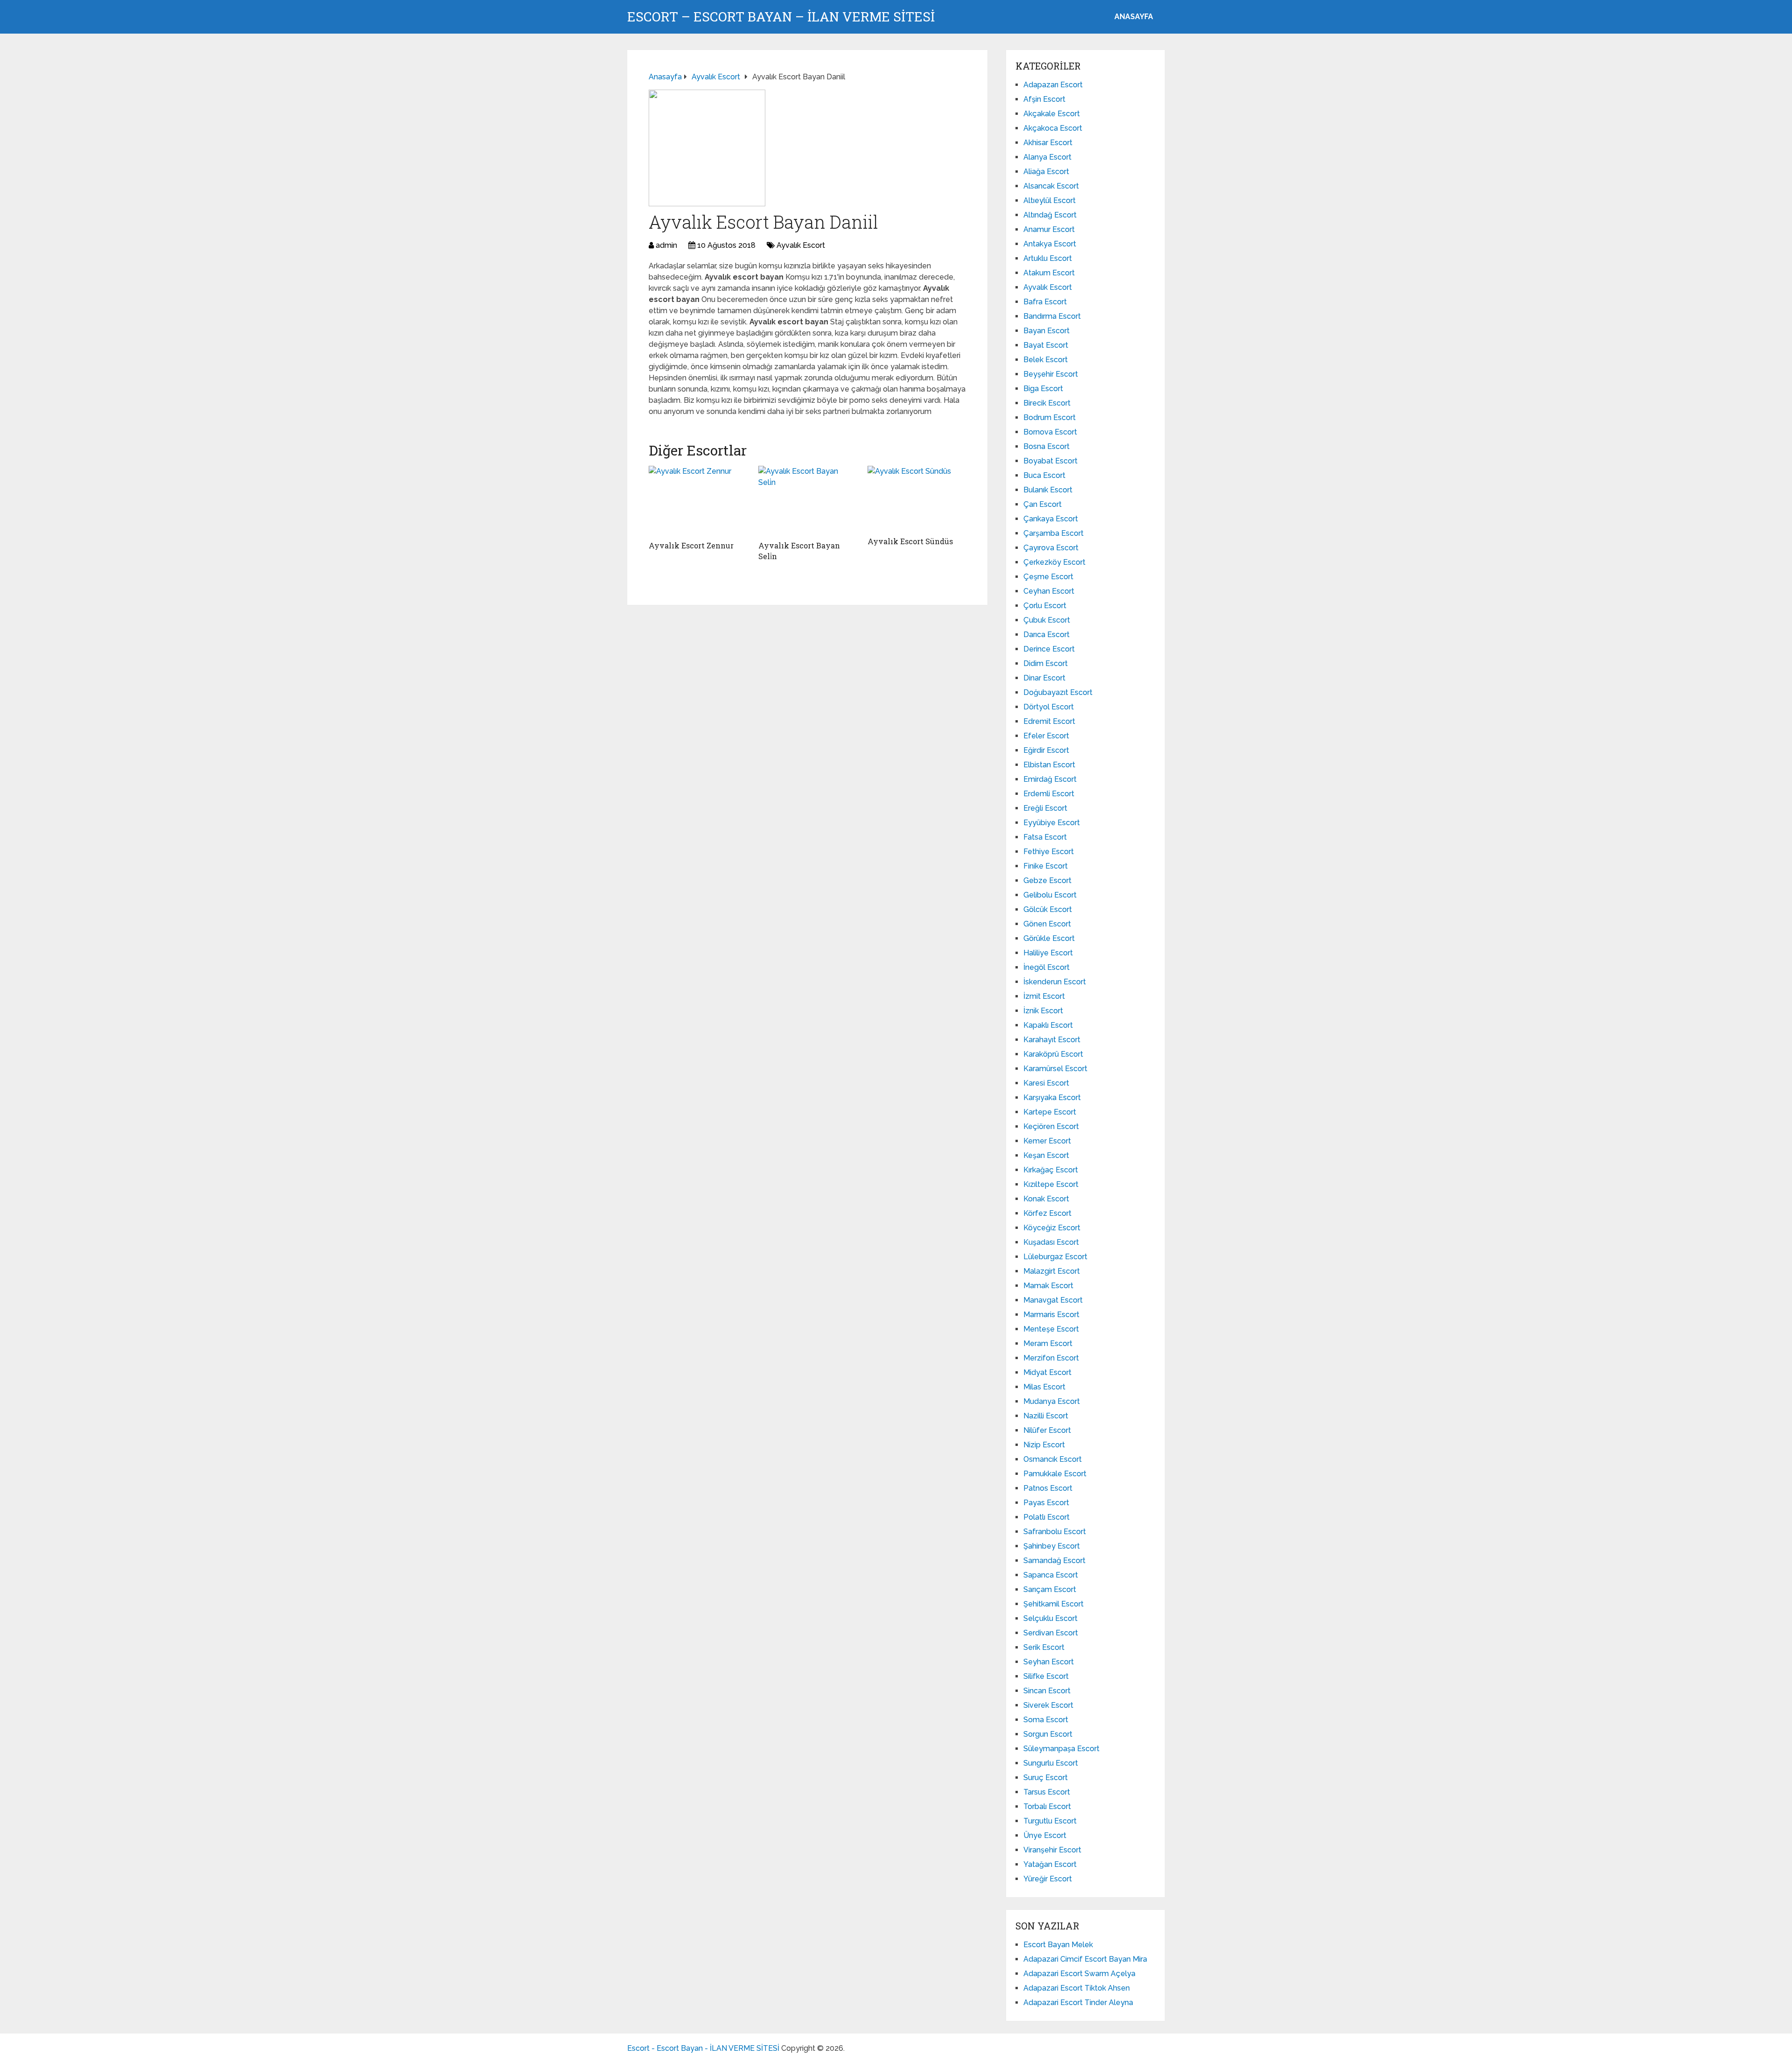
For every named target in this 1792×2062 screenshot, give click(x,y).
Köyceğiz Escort (1052, 1228)
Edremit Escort (1049, 721)
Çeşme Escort (1048, 577)
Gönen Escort (1047, 924)
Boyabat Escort (1050, 461)
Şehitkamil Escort (1053, 1604)
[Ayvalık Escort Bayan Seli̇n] (808, 501)
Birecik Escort (1047, 403)
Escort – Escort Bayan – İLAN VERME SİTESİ (781, 17)
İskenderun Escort (1055, 982)
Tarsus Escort (1047, 1792)
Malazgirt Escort (1052, 1271)
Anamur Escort (1049, 229)
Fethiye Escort (1049, 852)
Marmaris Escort (1051, 1315)
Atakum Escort (1049, 273)
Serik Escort (1044, 1647)
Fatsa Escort (1045, 837)
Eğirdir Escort (1046, 750)
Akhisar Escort (1048, 143)
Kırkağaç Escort (1051, 1170)
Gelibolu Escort (1050, 895)
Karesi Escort (1046, 1083)
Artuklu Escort (1048, 258)
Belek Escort (1046, 360)
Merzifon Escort (1051, 1358)
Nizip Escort (1044, 1445)
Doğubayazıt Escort (1058, 692)
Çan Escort (1043, 504)
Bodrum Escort (1050, 417)
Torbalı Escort (1047, 1806)
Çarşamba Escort (1053, 533)
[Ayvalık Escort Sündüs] (917, 499)
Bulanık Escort (1048, 490)
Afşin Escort (1044, 99)
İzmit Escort (1044, 996)
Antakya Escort (1050, 244)
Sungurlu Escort (1051, 1763)
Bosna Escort (1046, 446)
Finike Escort (1046, 866)
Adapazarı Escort (1053, 85)
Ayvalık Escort (801, 245)
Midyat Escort (1047, 1372)
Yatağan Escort (1050, 1864)
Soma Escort (1046, 1720)
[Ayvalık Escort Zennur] (698, 501)
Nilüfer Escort (1047, 1430)
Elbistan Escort (1049, 765)
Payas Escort (1046, 1503)
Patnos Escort (1048, 1488)
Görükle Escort (1049, 938)
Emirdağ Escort (1050, 779)
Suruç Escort (1046, 1778)
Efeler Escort (1046, 736)
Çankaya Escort (1051, 519)
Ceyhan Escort (1049, 591)
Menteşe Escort (1051, 1329)
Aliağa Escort (1046, 172)
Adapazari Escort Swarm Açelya (1079, 1974)
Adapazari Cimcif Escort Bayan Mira (1085, 1959)
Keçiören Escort (1051, 1126)
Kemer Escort (1047, 1141)
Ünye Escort (1045, 1835)
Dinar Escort (1044, 678)
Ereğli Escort (1045, 808)
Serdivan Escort (1051, 1633)
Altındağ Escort (1050, 215)
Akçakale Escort (1052, 114)
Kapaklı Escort (1048, 1025)
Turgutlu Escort (1050, 1821)
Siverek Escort (1048, 1705)
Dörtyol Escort (1049, 707)
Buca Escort (1044, 475)
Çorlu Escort (1045, 606)
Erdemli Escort (1049, 794)
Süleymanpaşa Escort (1061, 1749)
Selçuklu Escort (1050, 1618)
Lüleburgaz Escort (1055, 1257)
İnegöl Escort (1046, 967)
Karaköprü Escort (1053, 1054)
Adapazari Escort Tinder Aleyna (1078, 2002)
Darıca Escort (1046, 635)
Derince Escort (1049, 649)
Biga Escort (1043, 389)
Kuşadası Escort (1051, 1242)
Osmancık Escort (1053, 1459)
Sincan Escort (1047, 1691)
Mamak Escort (1048, 1286)
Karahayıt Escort (1052, 1040)
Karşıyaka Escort (1052, 1098)
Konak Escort (1046, 1199)
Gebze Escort (1047, 880)
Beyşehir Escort (1051, 374)
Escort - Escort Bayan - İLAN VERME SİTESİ (703, 2048)
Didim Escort (1046, 663)
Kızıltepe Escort (1051, 1184)
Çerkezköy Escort (1054, 562)
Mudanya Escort (1052, 1401)
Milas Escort (1044, 1387)
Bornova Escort (1050, 432)
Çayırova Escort (1051, 548)
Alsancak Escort (1051, 186)
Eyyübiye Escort (1052, 823)
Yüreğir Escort (1048, 1879)
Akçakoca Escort (1053, 128)
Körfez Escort (1047, 1213)
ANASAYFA (1134, 17)
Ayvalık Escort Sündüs (910, 541)
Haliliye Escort (1048, 953)
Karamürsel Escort (1055, 1069)
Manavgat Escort (1053, 1300)
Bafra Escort (1045, 302)
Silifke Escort (1046, 1676)
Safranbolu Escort (1055, 1532)
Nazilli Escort (1046, 1416)
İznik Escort (1043, 1011)
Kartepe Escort (1050, 1112)
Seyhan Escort (1049, 1662)
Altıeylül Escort (1050, 200)
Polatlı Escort (1046, 1517)
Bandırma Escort (1052, 316)
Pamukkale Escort (1055, 1474)
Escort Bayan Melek (1058, 1945)
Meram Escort (1048, 1343)
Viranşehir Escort (1052, 1850)
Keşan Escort (1046, 1155)
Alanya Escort (1047, 157)
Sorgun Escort (1048, 1734)
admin (666, 245)
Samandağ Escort (1054, 1561)
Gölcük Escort (1048, 909)
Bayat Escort (1046, 345)
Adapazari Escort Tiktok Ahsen (1077, 1988)
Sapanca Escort (1051, 1575)
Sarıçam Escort (1050, 1589)
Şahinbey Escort (1052, 1546)
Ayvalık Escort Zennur (691, 545)
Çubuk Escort (1047, 620)
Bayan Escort (1046, 331)
